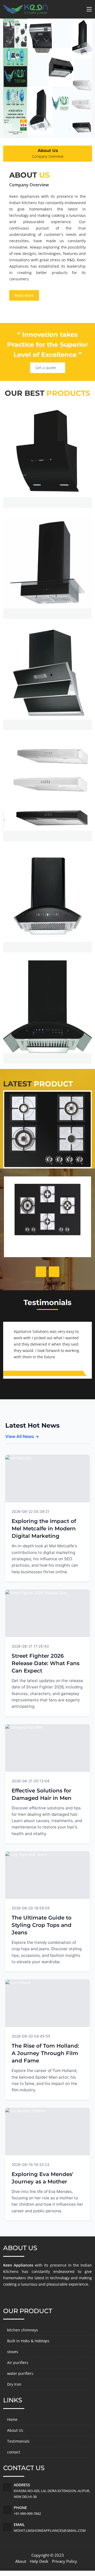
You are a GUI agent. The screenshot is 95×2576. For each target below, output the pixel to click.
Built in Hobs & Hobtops (28, 2341)
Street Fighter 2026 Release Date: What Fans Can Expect (46, 1663)
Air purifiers (18, 2363)
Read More (24, 295)
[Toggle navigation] (89, 10)
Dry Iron (14, 2384)
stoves (13, 2352)
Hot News (74, 1511)
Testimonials (18, 2441)
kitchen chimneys (23, 2330)
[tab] (48, 154)
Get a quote (46, 368)
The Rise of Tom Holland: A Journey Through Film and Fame (45, 2053)
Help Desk (39, 2561)
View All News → (22, 1436)
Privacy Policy (65, 2561)
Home (12, 2419)
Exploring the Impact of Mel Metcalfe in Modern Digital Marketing (44, 1528)
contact (14, 2452)
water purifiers (20, 2373)
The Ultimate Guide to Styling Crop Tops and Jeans (42, 1925)
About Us (15, 2430)
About (21, 2561)
